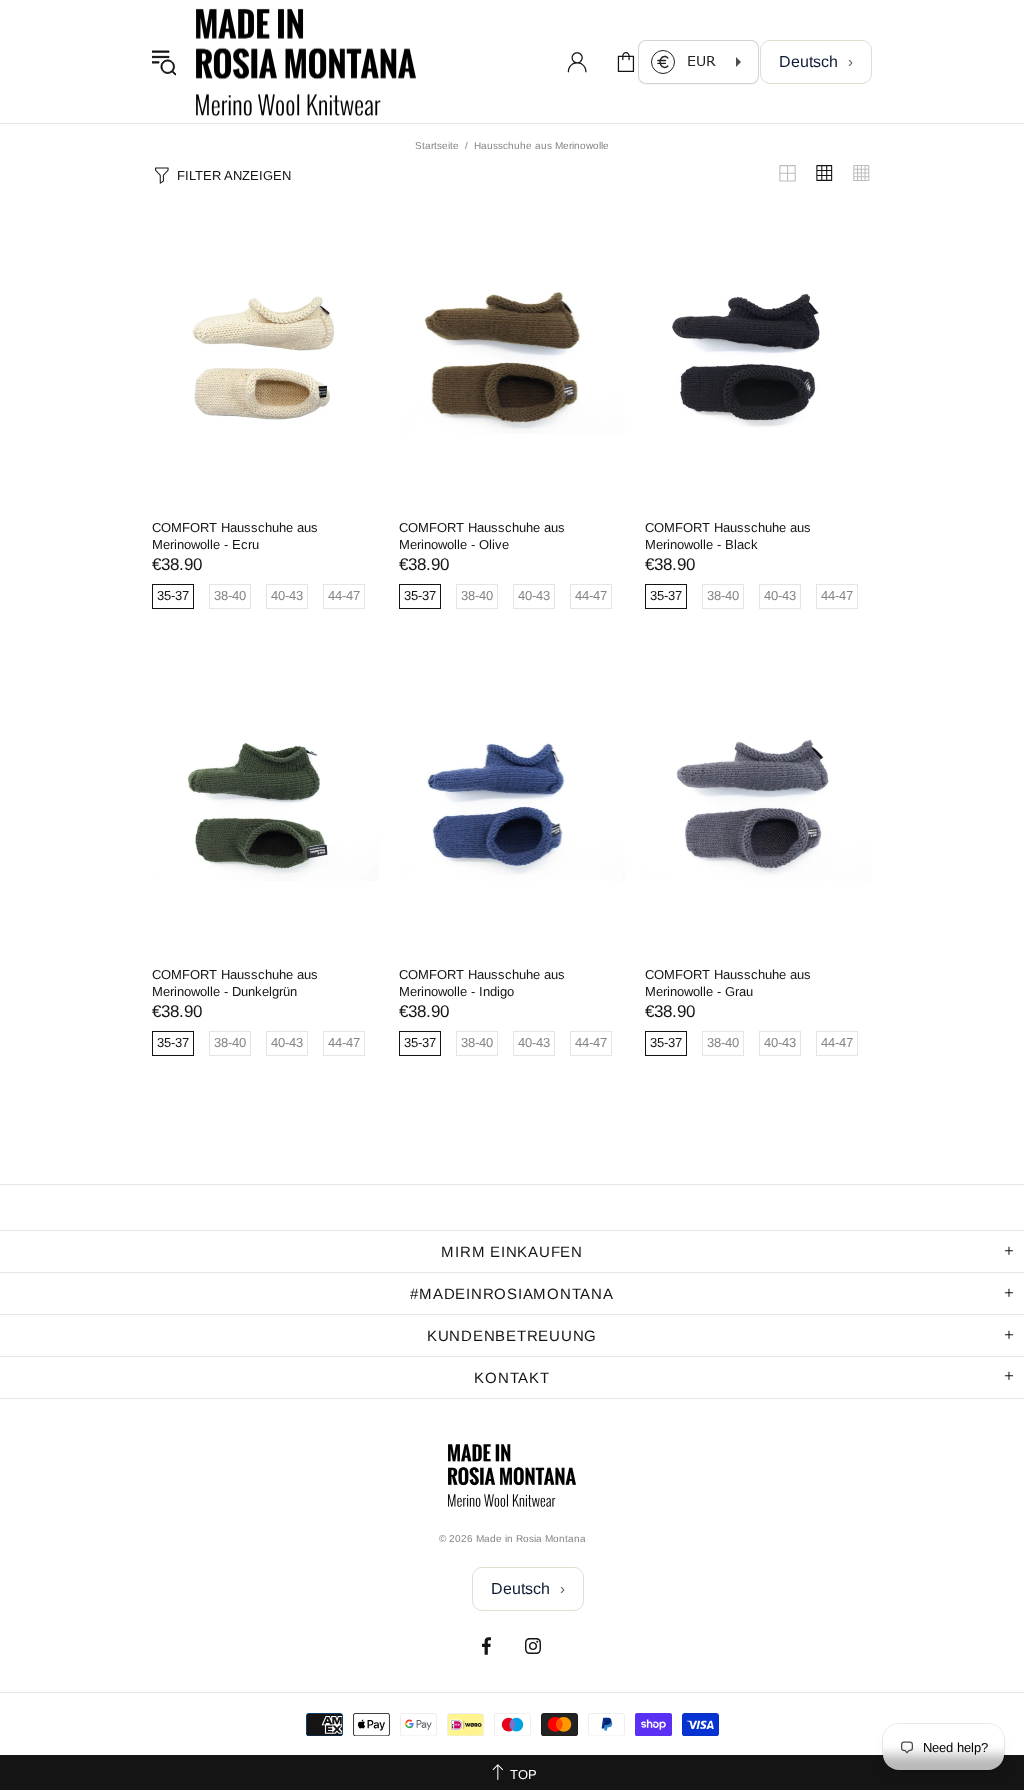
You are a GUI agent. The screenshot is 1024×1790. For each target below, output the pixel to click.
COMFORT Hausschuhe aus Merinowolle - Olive (482, 536)
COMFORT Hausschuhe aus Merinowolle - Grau (728, 983)
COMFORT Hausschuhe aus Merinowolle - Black (728, 536)
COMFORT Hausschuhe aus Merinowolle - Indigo (482, 983)
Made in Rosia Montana (306, 61)
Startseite (437, 145)
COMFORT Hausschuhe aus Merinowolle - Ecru (235, 536)
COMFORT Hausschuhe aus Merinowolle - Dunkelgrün (235, 983)
